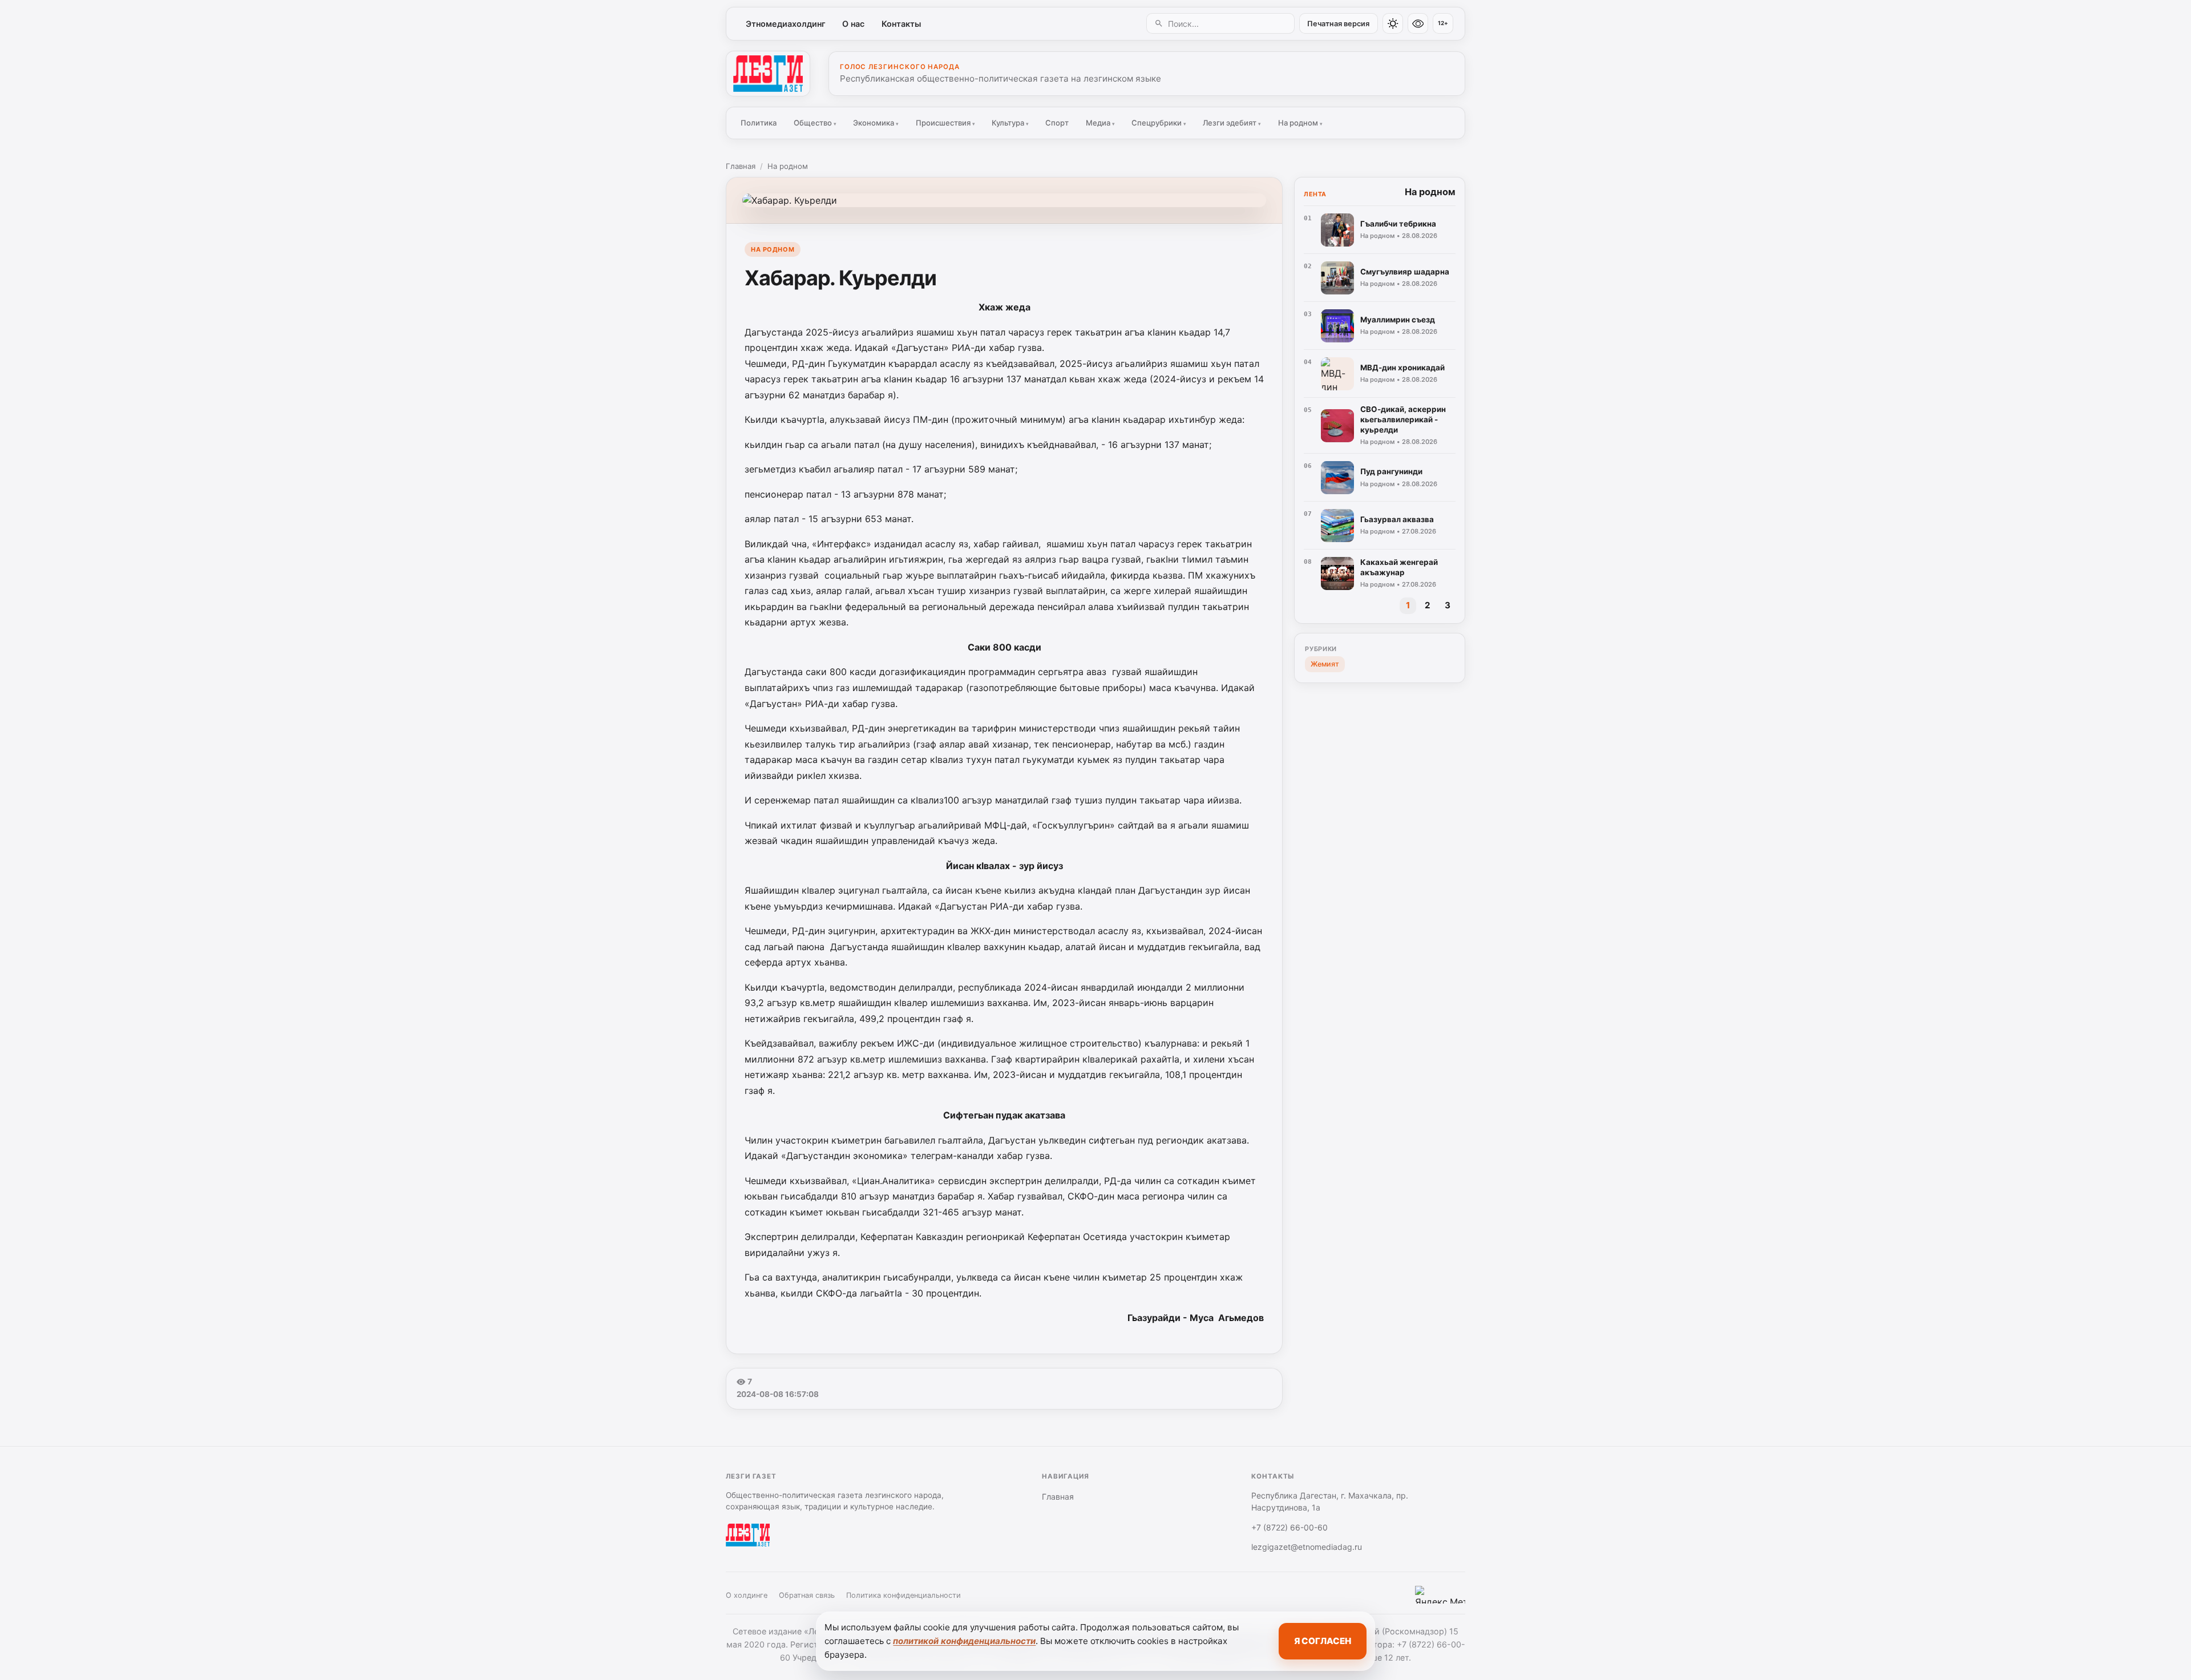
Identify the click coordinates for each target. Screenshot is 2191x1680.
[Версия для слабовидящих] (1418, 23)
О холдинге (747, 1595)
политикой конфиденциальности (964, 1641)
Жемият (1325, 664)
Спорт (1057, 123)
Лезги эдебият (1232, 123)
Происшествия (945, 123)
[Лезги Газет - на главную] (768, 74)
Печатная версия (1338, 24)
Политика (759, 123)
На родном (1300, 123)
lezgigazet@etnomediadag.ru (1307, 1547)
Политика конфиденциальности (904, 1595)
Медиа (1100, 123)
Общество (815, 123)
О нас (853, 24)
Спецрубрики (1159, 123)
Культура (1010, 123)
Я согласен (1323, 1641)
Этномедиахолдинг (786, 24)
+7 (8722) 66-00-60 (1289, 1527)
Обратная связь (807, 1595)
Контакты (901, 24)
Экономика (876, 123)
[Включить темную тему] (1393, 23)
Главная (741, 166)
